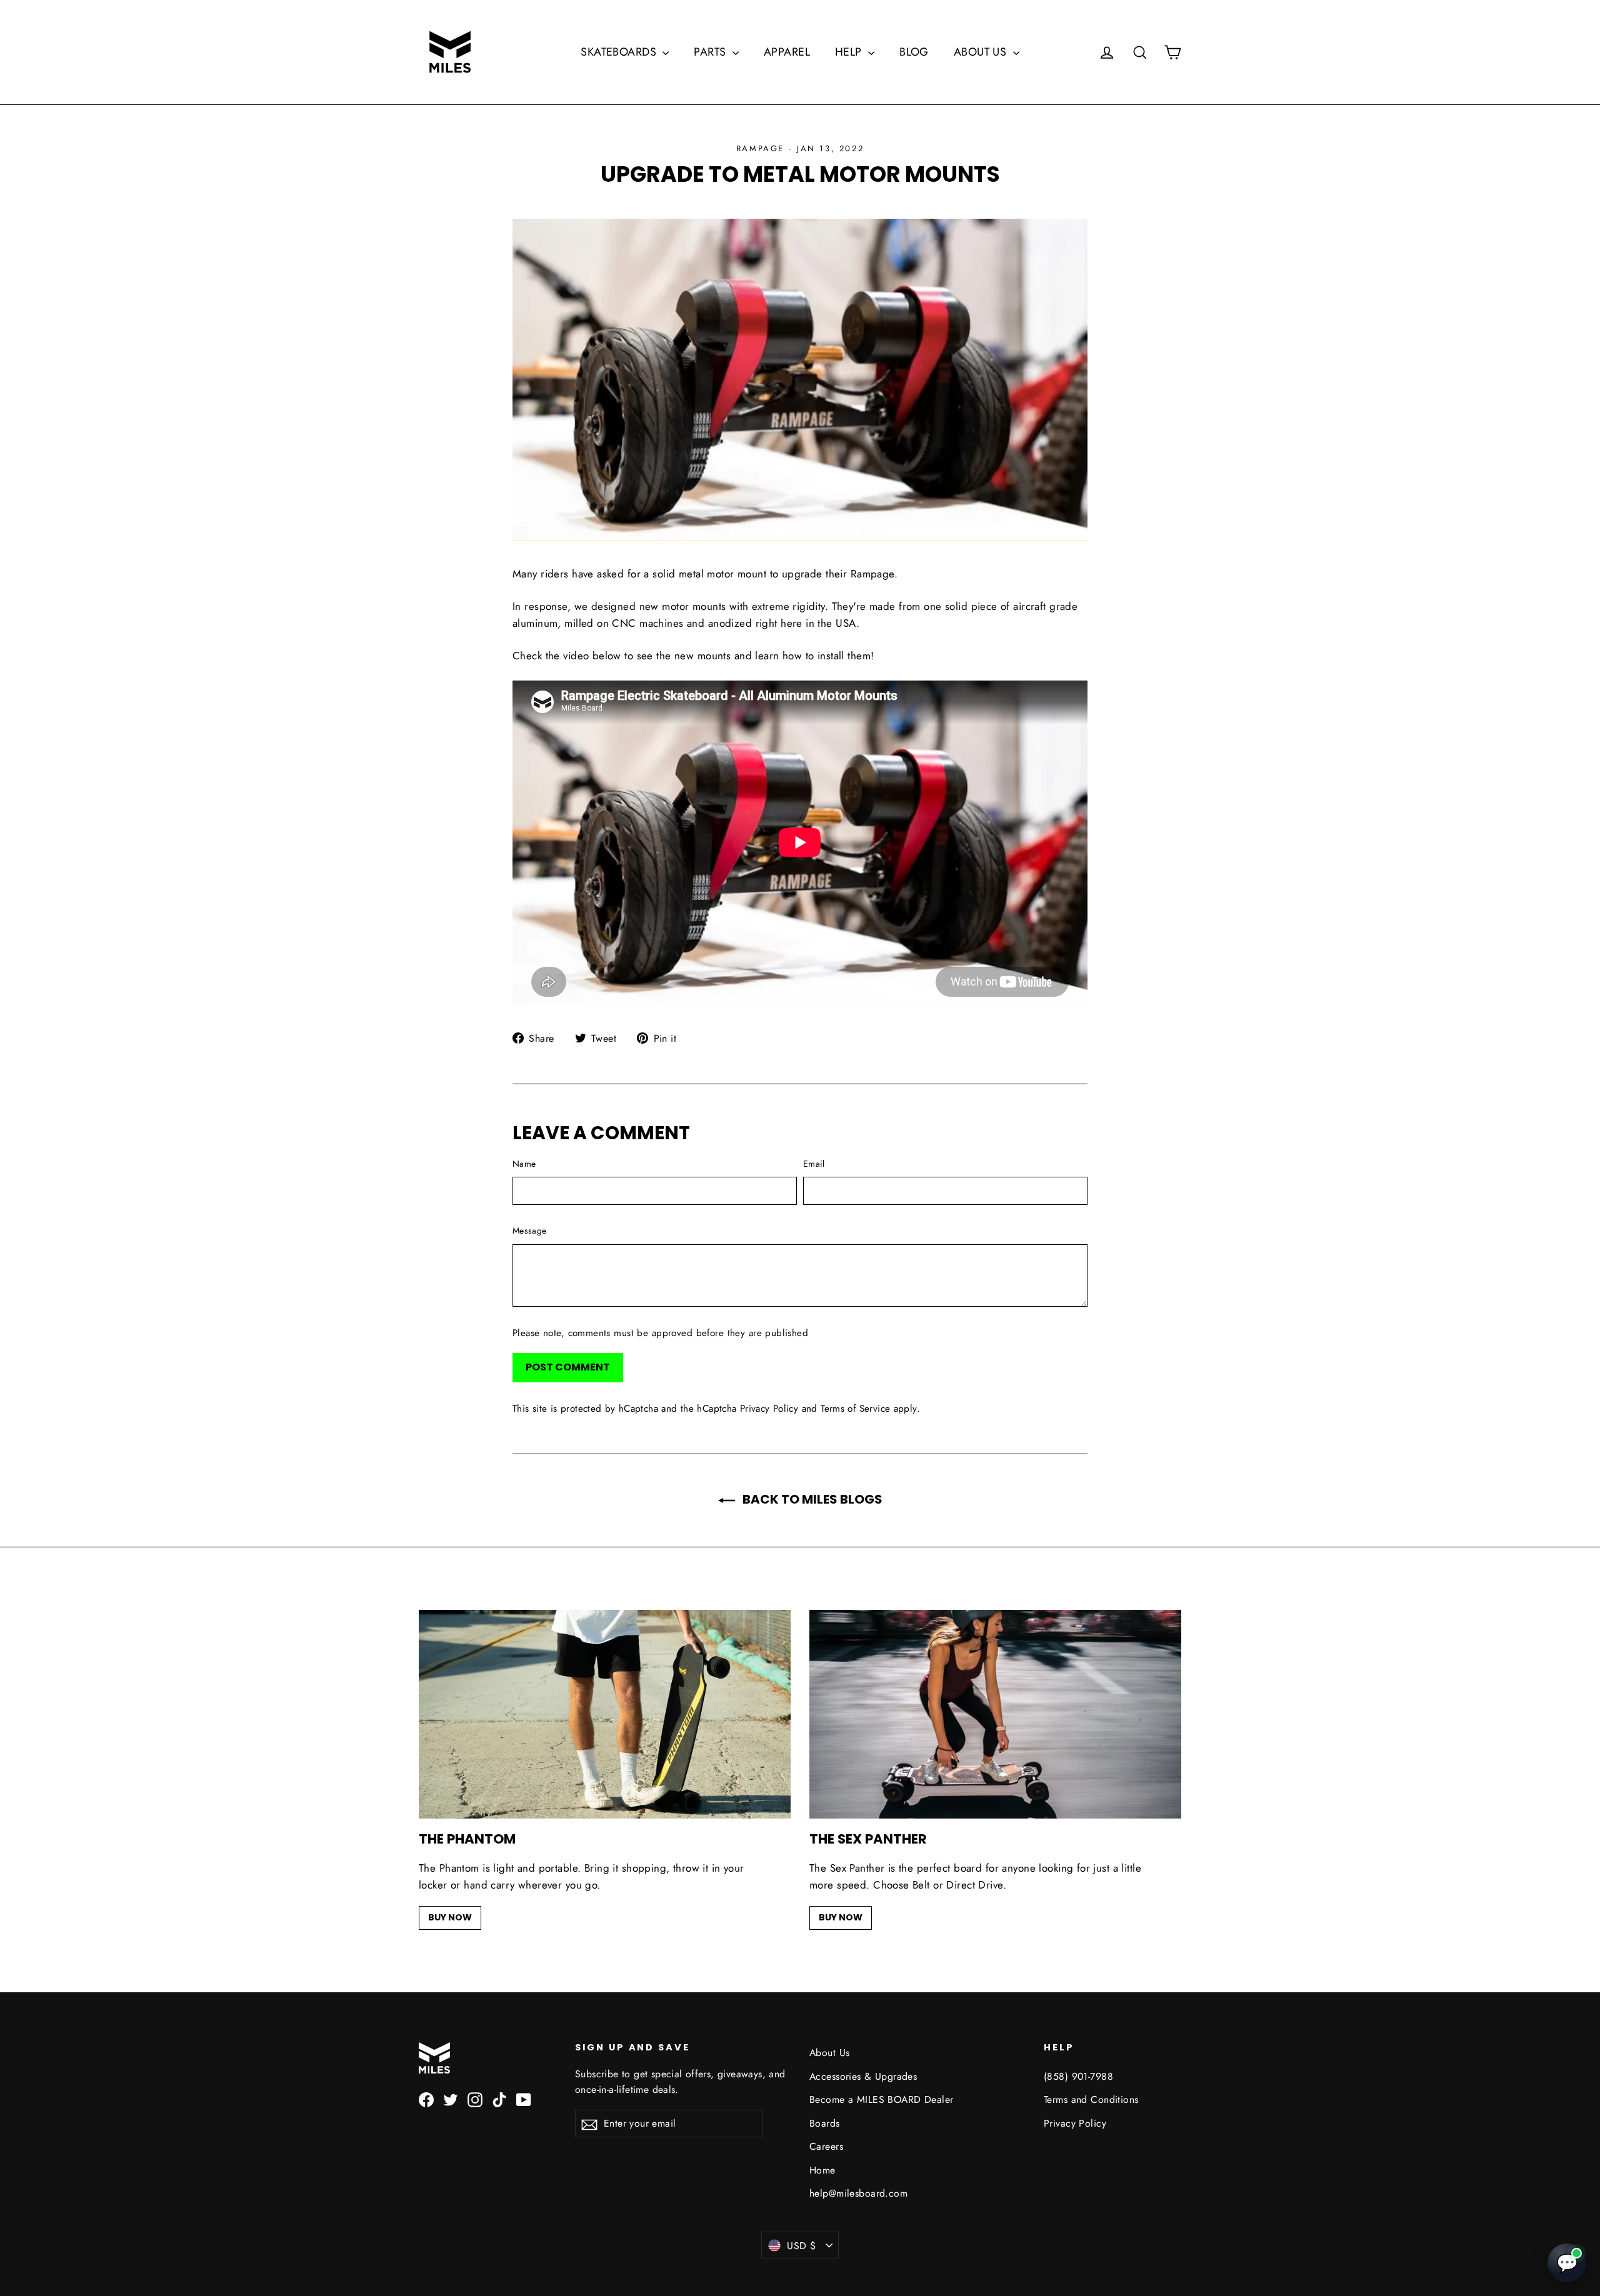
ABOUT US (982, 52)
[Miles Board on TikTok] (499, 2099)
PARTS (712, 52)
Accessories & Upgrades (863, 2076)
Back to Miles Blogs (811, 1499)
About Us (829, 2053)
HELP (850, 52)
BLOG (914, 52)
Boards (825, 2123)
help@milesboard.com (858, 2193)
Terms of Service (855, 1409)
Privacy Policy (769, 1409)
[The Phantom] (605, 1715)
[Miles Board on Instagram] (475, 2099)
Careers (826, 2146)
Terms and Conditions (1091, 2099)
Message (529, 1230)
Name (524, 1164)
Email (814, 1164)
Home (822, 2170)
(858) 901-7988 (1078, 2076)
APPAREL (787, 52)
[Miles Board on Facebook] (426, 2099)
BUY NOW (450, 1917)
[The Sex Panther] (995, 1715)
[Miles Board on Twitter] (451, 2099)
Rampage (760, 148)
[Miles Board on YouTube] (524, 2099)
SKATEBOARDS (620, 52)
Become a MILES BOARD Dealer (881, 2099)
